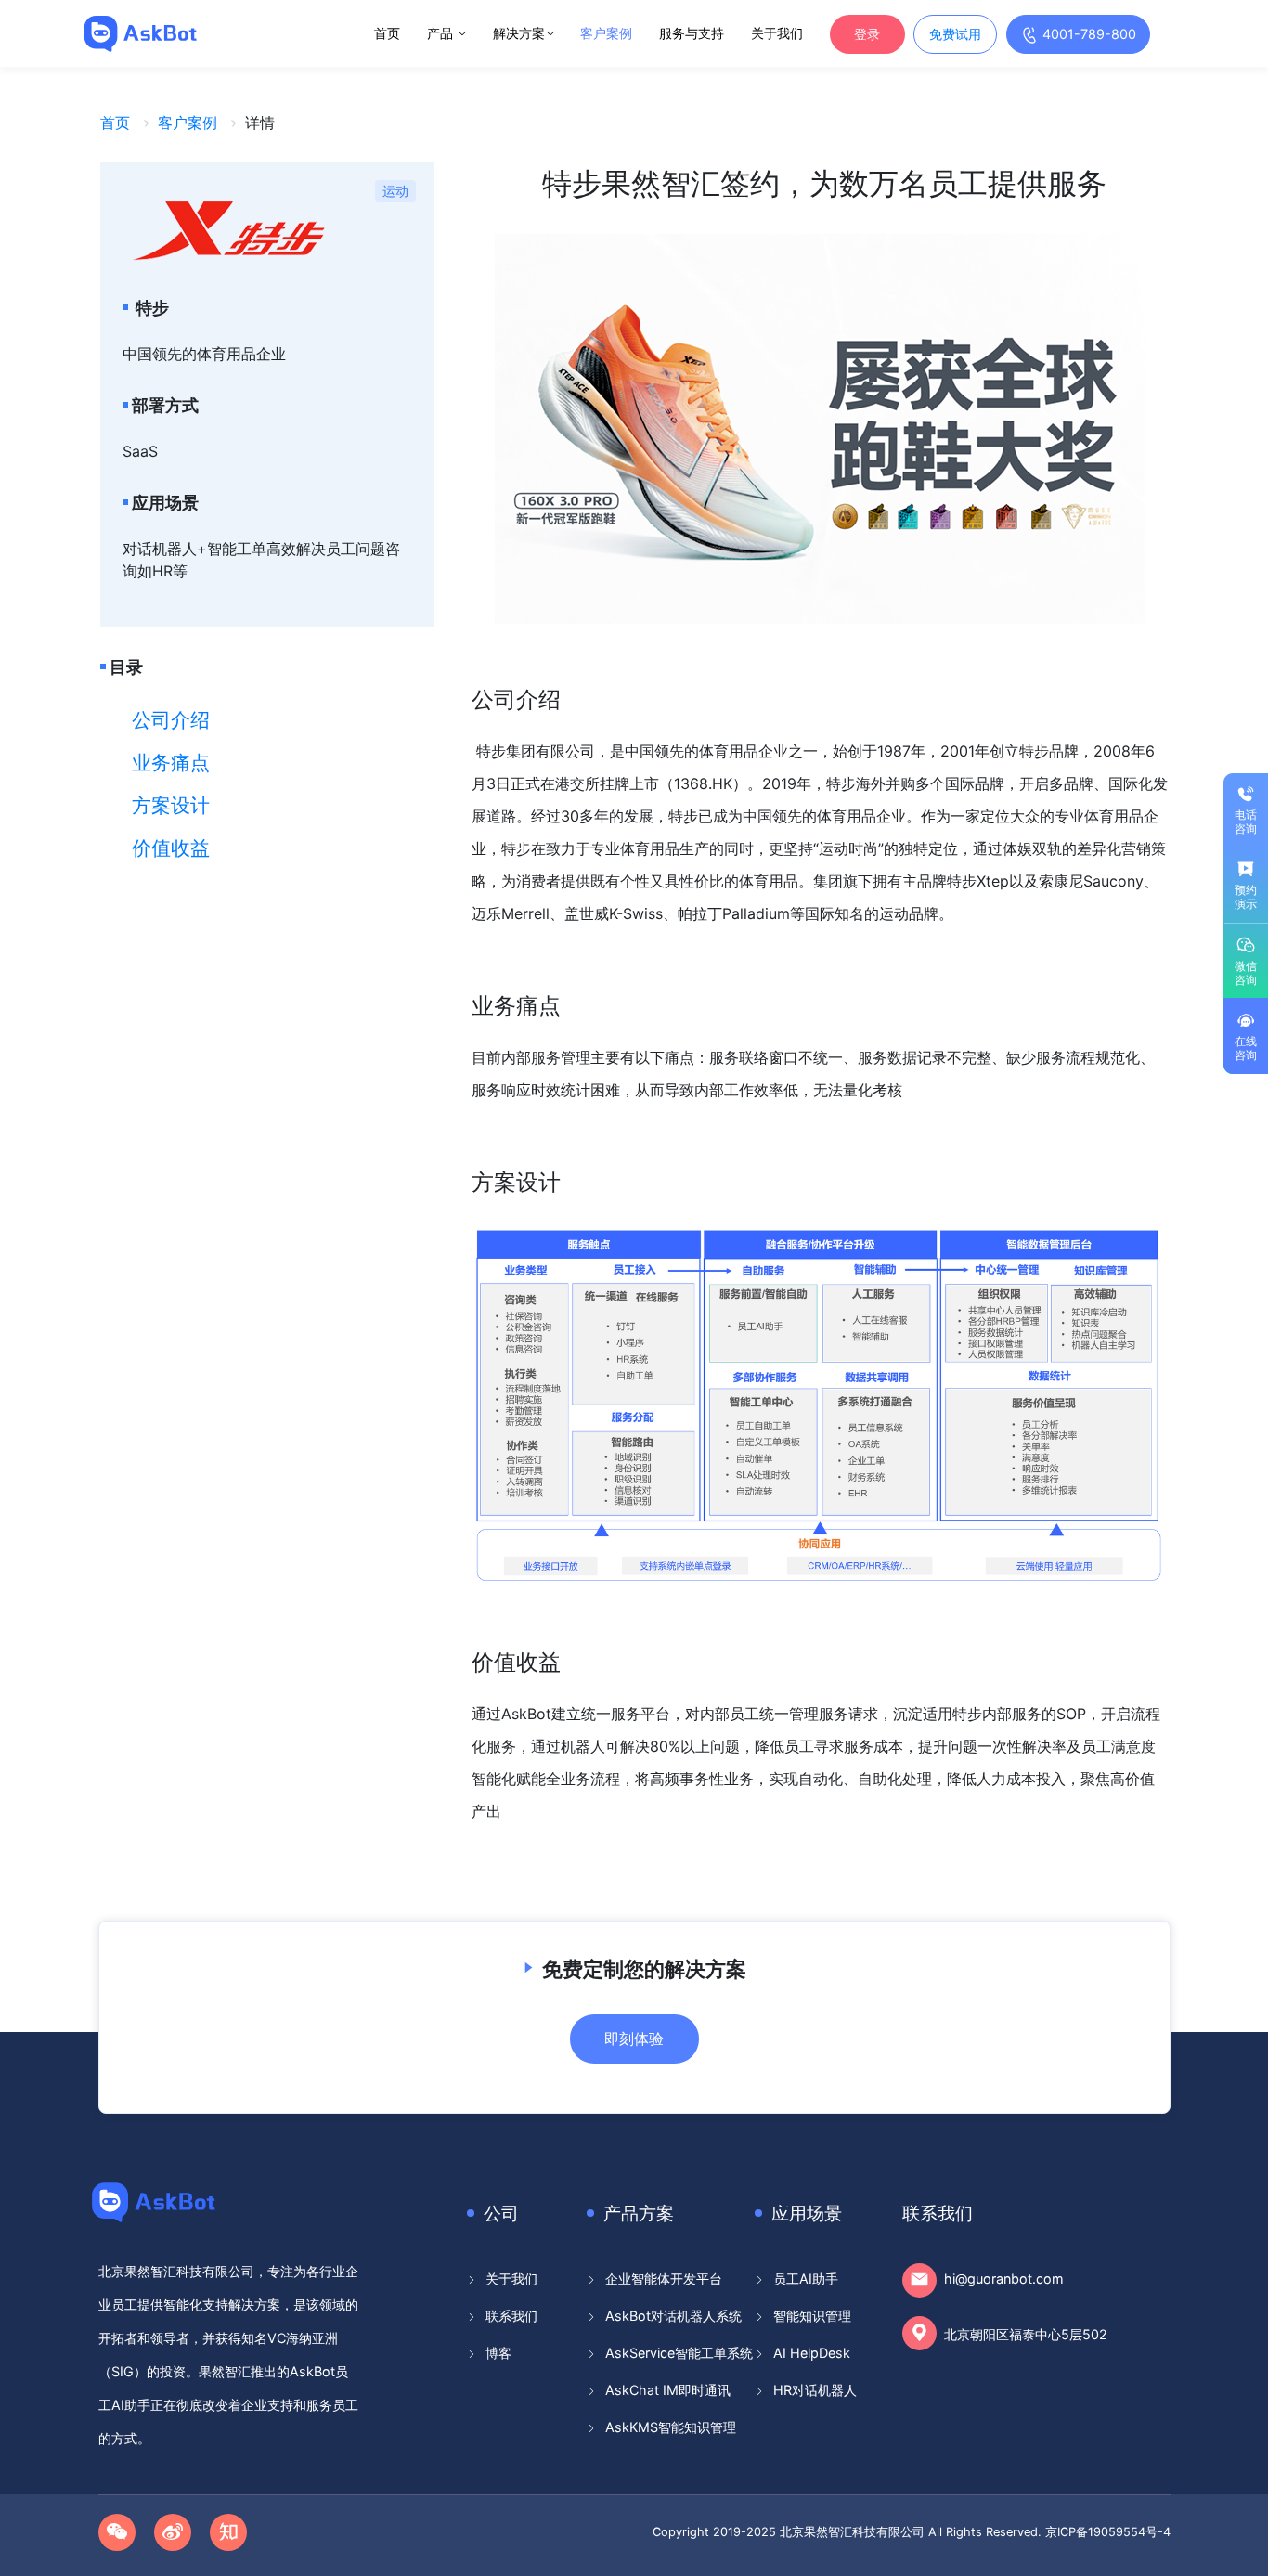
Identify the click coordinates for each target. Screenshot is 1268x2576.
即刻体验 (634, 2039)
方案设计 (171, 805)
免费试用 (955, 34)
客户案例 (606, 33)
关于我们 (777, 33)
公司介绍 (171, 720)
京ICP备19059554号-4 (1108, 2532)
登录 (867, 34)
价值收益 (171, 848)
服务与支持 (692, 33)
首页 (387, 33)
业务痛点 (171, 763)
